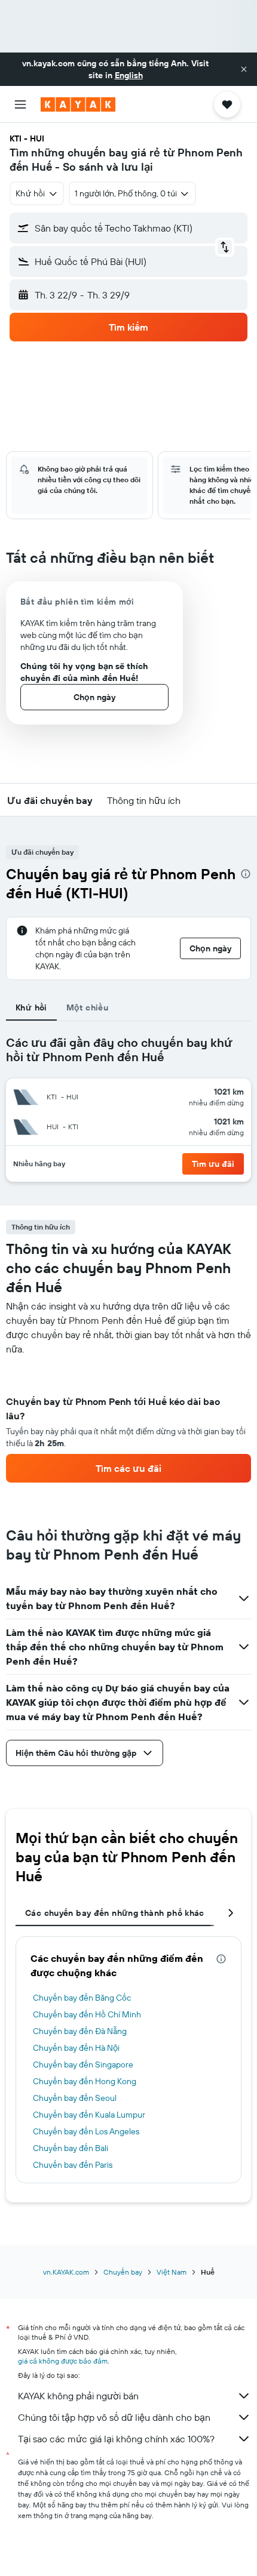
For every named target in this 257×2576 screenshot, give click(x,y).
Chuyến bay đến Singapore (83, 2065)
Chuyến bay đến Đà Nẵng (80, 2031)
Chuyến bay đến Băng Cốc (82, 1998)
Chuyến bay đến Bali (71, 2148)
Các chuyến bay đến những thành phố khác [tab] (115, 1913)
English (129, 75)
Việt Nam (172, 2272)
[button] (244, 69)
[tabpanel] (128, 1419)
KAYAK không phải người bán (78, 2396)
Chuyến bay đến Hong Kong (85, 2081)
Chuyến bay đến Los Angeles (86, 2131)
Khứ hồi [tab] (31, 1007)
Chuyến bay (123, 2272)
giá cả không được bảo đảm (63, 2361)
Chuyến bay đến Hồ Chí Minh (87, 2014)
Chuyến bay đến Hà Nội (76, 2048)
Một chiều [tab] (87, 1007)
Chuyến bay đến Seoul (75, 2098)
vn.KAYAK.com (66, 2272)
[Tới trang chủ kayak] (78, 104)
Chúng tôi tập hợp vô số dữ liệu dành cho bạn (114, 2417)
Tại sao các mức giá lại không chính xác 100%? (116, 2439)
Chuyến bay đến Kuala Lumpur (89, 2115)
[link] (128, 1468)
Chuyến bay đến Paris (73, 2165)
